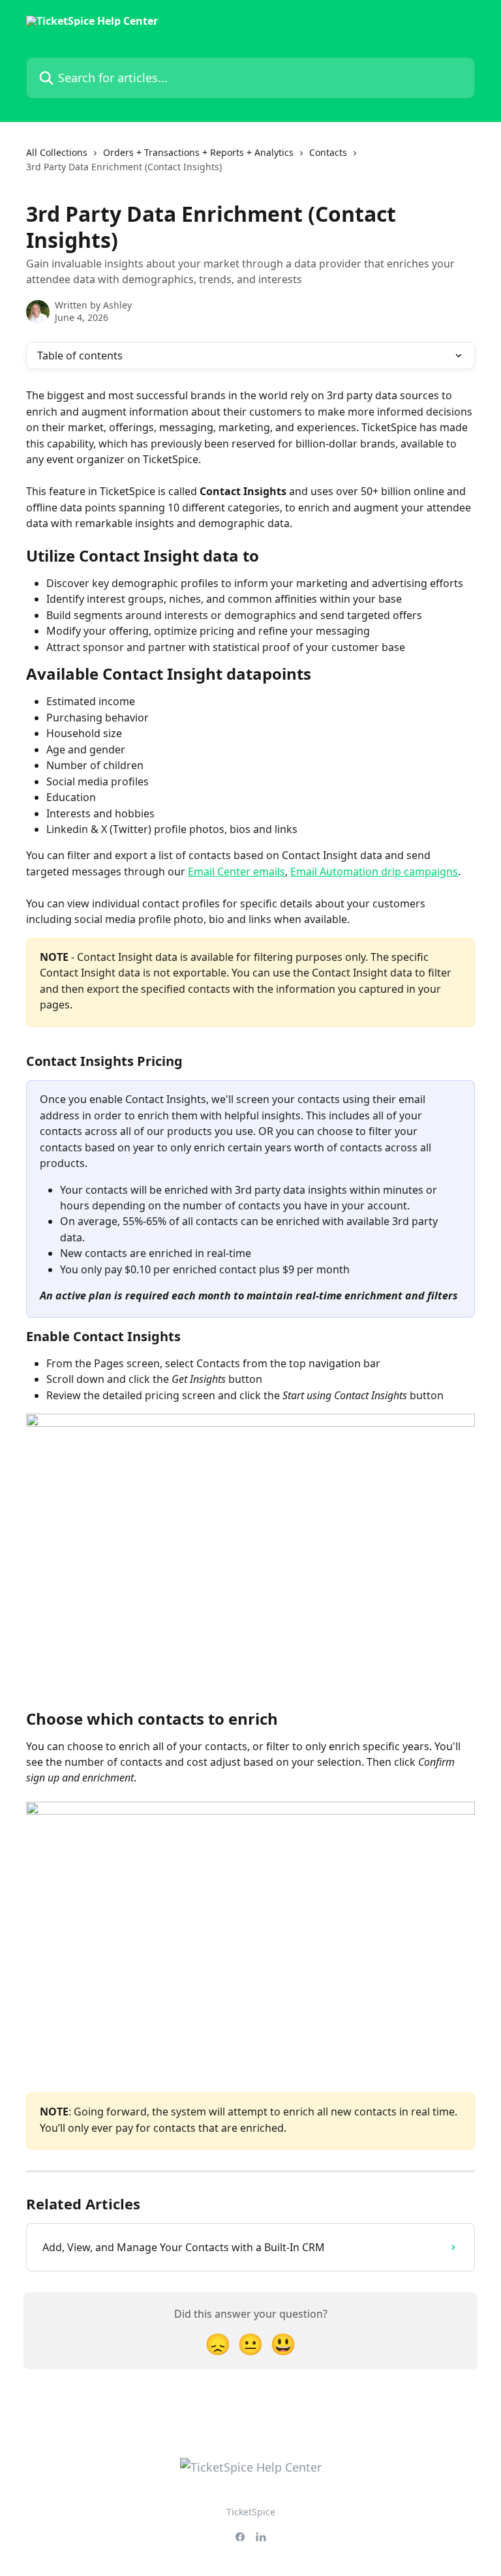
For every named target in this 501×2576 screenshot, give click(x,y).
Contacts (328, 152)
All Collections (57, 152)
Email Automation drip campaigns (374, 871)
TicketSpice (251, 2512)
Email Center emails (236, 871)
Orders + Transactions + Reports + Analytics (198, 152)
